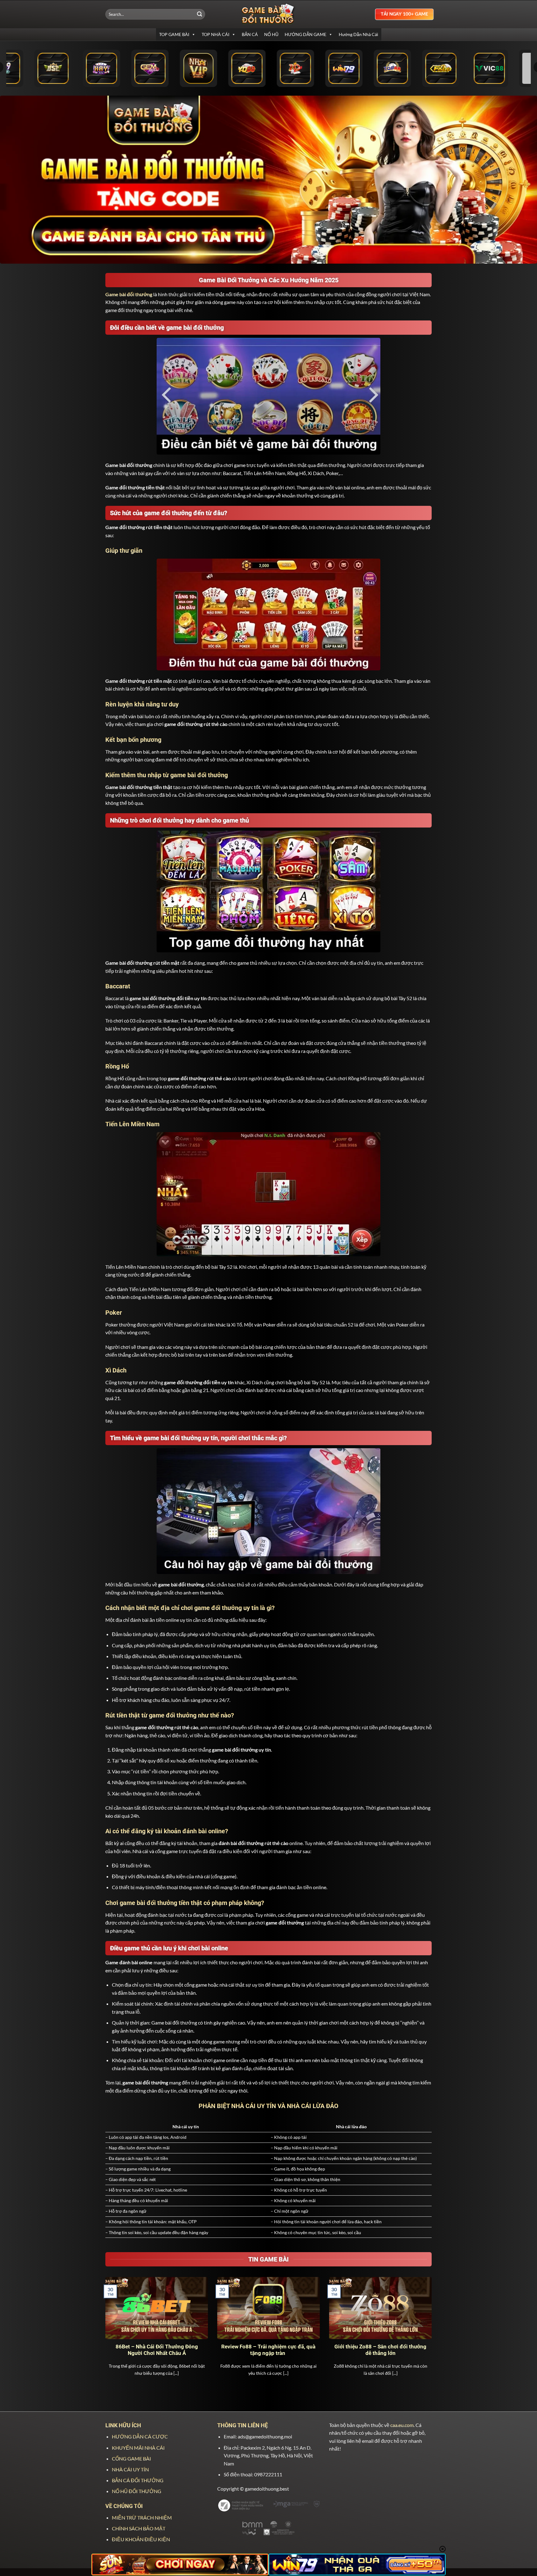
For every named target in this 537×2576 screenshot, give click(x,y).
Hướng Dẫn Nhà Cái (358, 34)
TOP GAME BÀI (174, 34)
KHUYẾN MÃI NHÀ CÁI (138, 2448)
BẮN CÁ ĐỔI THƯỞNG (138, 2480)
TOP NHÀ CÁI (216, 34)
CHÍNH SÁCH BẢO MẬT (139, 2528)
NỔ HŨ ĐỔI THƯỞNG (137, 2491)
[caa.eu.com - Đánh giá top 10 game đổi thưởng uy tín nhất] (268, 14)
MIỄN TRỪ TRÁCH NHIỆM (142, 2517)
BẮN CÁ (250, 34)
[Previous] (104, 2334)
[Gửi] (200, 14)
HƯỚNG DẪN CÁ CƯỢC (140, 2436)
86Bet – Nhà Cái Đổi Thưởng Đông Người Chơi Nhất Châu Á (157, 2350)
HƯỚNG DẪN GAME (305, 34)
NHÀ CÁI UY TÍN (130, 2469)
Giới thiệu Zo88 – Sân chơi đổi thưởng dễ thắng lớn (380, 2350)
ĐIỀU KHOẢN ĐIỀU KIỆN (141, 2539)
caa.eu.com (402, 2425)
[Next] (433, 2334)
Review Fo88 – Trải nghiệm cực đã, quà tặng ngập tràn (268, 2350)
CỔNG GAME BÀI (131, 2458)
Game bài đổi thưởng (129, 294)
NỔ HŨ (271, 34)
